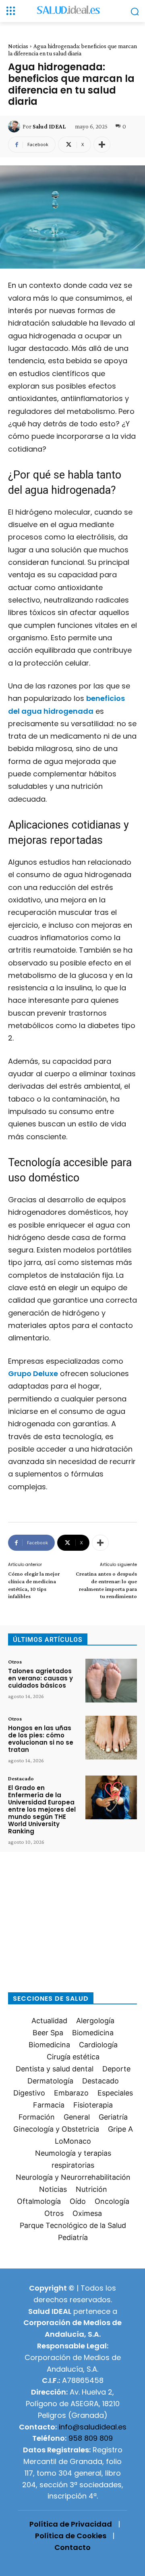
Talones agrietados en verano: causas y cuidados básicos (40, 1678)
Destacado (21, 1778)
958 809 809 (91, 2438)
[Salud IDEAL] (15, 126)
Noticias (18, 46)
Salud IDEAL (49, 126)
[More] (102, 145)
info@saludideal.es (93, 2427)
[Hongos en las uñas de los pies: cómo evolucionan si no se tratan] (111, 1738)
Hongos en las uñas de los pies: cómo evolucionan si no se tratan (41, 1739)
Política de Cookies (71, 2536)
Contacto (72, 2547)
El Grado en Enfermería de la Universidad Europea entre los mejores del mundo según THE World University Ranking (42, 1809)
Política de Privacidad (71, 2524)
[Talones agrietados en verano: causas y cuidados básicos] (111, 1681)
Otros (15, 1662)
